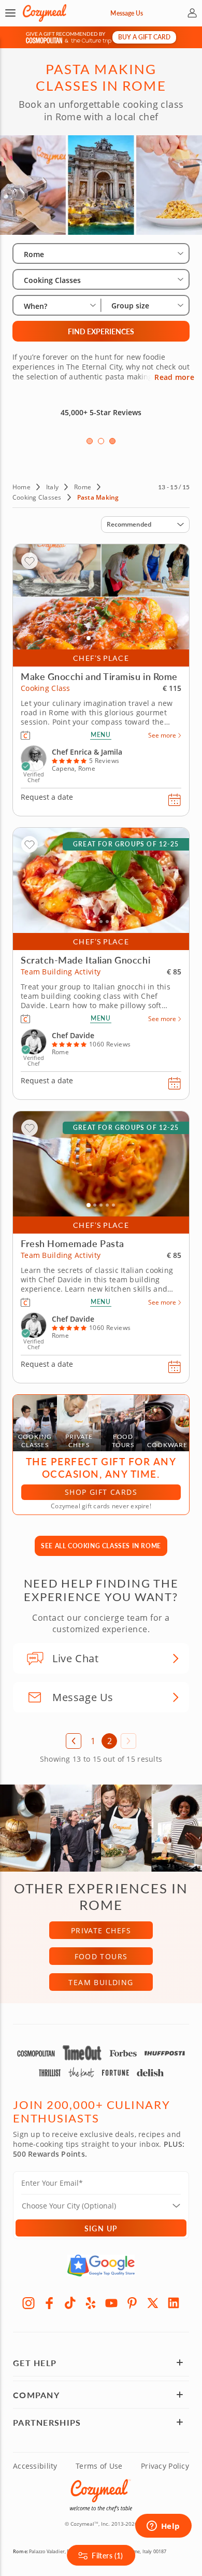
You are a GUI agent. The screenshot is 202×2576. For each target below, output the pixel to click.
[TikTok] (70, 2303)
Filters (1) (107, 2555)
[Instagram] (28, 2303)
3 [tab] (112, 441)
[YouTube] (111, 2303)
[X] (153, 2303)
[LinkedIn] (174, 2303)
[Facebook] (49, 2303)
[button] (10, 13)
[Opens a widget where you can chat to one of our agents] (163, 2527)
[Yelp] (91, 2303)
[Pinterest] (132, 2303)
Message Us (127, 13)
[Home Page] (45, 13)
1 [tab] (90, 441)
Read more (174, 377)
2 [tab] (101, 441)
